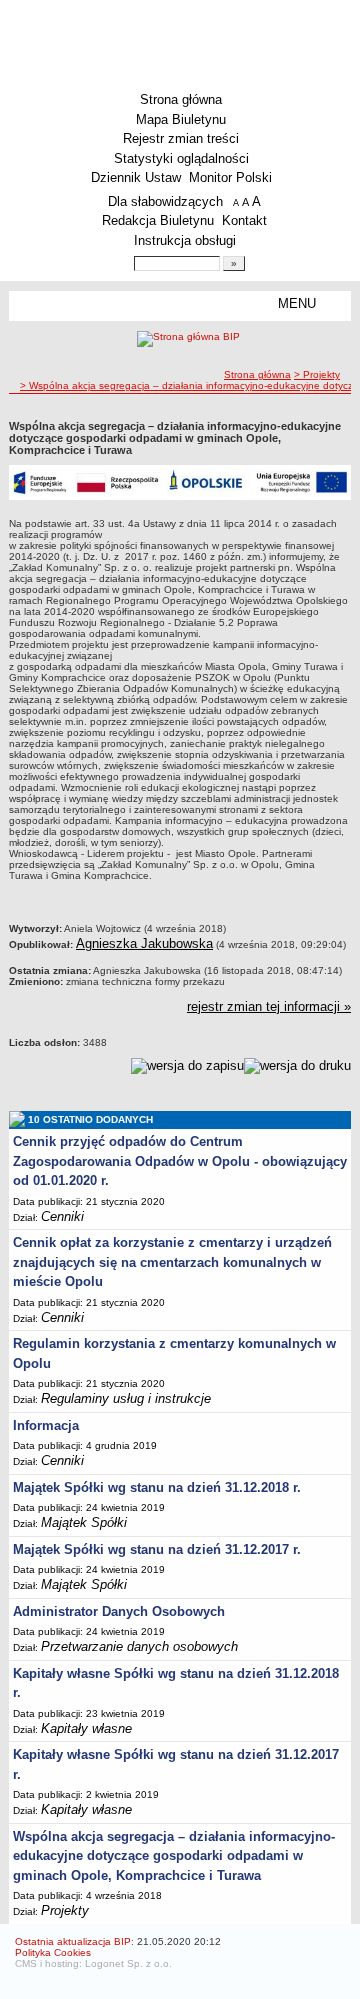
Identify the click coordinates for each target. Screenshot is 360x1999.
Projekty (65, 1910)
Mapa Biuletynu (181, 119)
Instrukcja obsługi (185, 240)
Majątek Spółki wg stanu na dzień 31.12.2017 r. (157, 1549)
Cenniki (62, 1216)
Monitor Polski (230, 177)
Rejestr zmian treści (181, 138)
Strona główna (181, 99)
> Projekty (317, 374)
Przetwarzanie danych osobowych (139, 1646)
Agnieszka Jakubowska (144, 943)
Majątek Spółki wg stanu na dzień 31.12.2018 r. (157, 1487)
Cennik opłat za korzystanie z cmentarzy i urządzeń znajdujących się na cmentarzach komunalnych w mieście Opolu (172, 1262)
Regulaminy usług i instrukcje (126, 1398)
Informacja (46, 1425)
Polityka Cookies (53, 1952)
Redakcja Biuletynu (158, 220)
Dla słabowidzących (165, 201)
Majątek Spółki (84, 1522)
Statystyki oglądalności (181, 158)
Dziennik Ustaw (136, 177)
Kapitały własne (86, 1728)
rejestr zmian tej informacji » (269, 1006)
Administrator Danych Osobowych (119, 1611)
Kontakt (244, 220)
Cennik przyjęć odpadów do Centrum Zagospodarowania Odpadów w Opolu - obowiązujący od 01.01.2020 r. (180, 1161)
